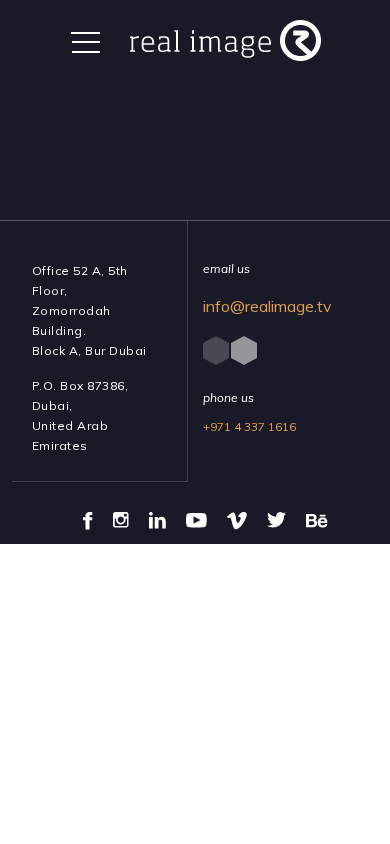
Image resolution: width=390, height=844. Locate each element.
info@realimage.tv (267, 306)
